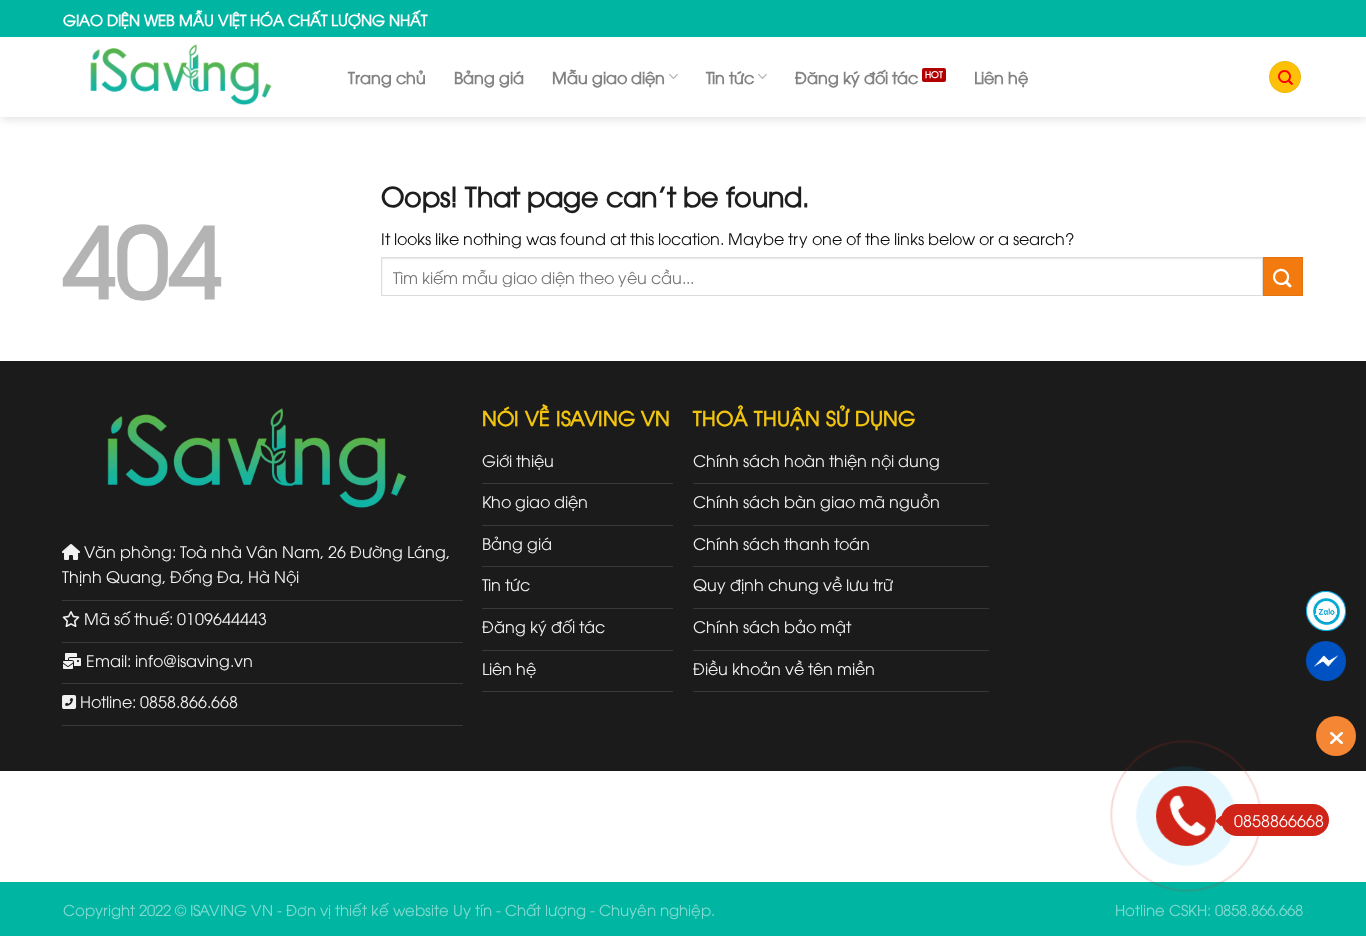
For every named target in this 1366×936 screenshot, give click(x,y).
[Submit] (1283, 276)
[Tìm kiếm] (1285, 77)
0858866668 (1279, 820)
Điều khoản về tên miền (784, 668)
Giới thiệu (518, 460)
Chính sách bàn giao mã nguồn (816, 501)
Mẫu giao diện (608, 77)
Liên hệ (1001, 77)
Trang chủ (387, 77)
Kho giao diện (535, 501)
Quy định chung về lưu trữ (793, 584)
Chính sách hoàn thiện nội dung (816, 460)
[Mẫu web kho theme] (190, 77)
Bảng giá (489, 77)
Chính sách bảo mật (772, 626)
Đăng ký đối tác (856, 77)
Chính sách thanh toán (781, 543)
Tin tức (730, 77)
